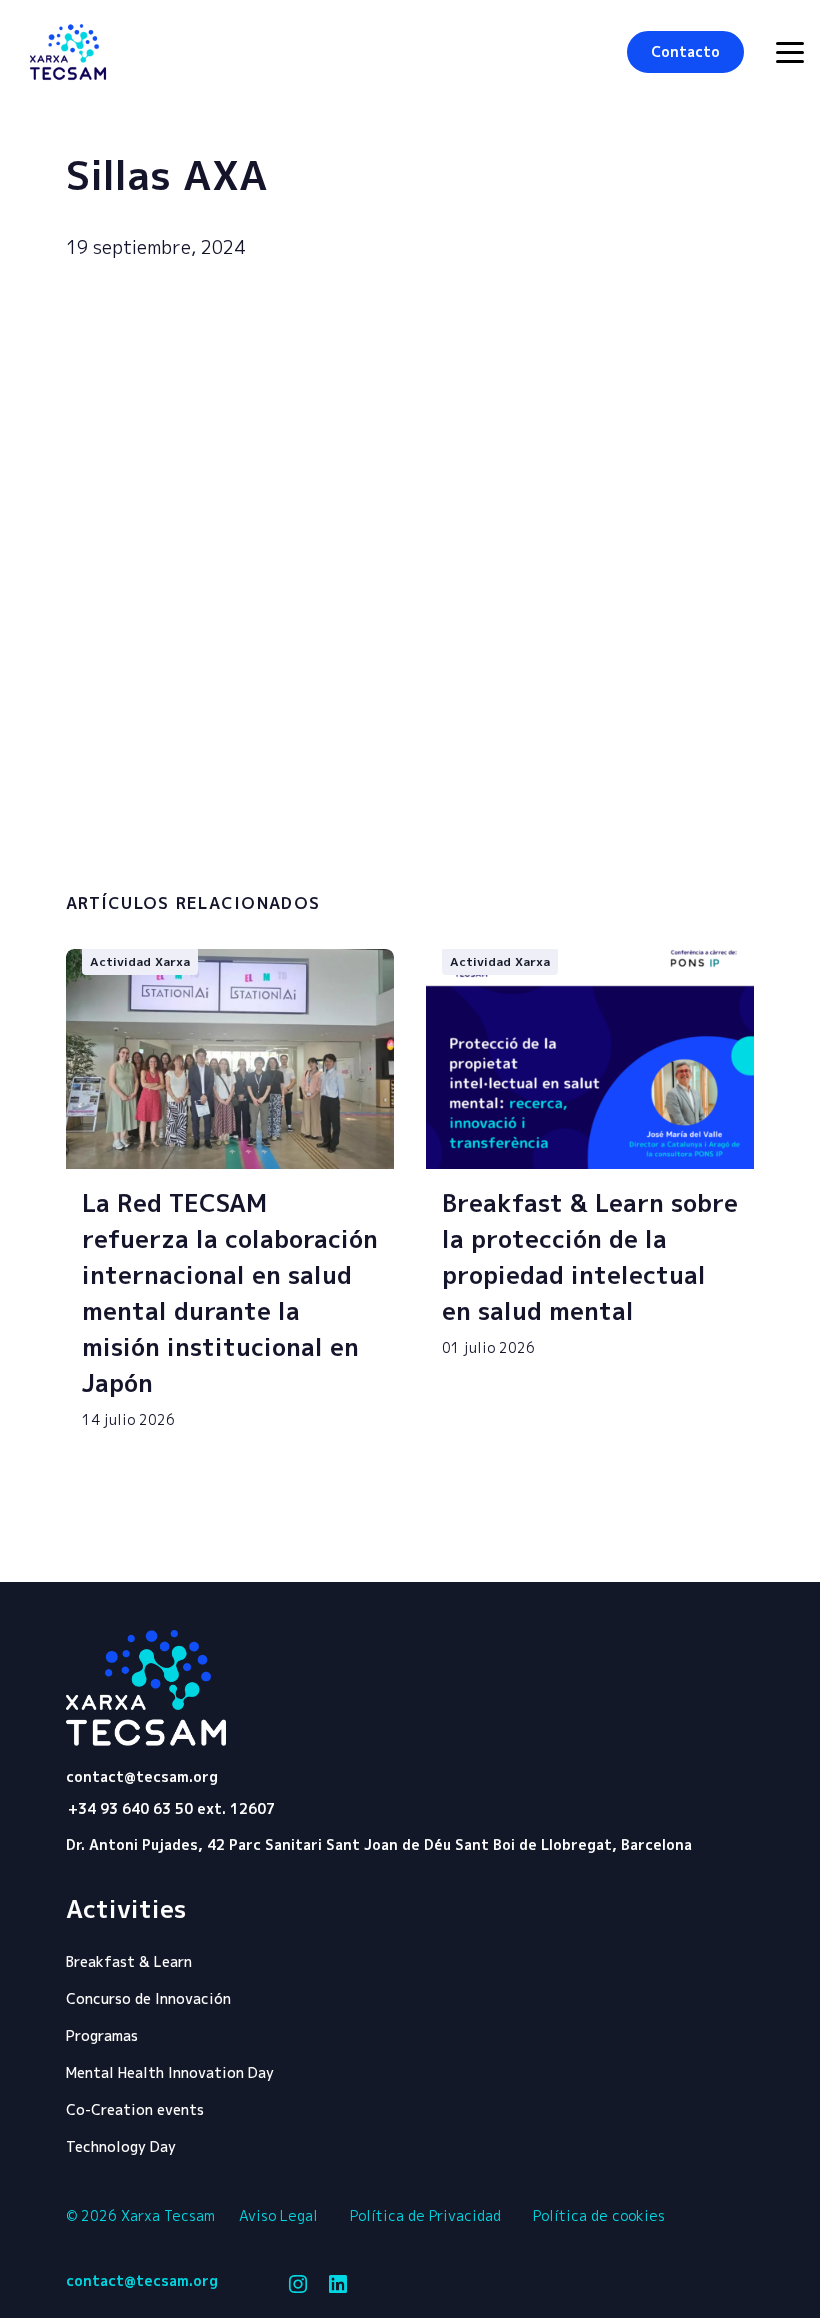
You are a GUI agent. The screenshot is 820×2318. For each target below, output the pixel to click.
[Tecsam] (68, 52)
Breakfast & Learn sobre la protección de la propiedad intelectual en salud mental (590, 1257)
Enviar (660, 833)
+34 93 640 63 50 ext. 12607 (171, 1808)
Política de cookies (599, 2215)
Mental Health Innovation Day (170, 2072)
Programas (102, 2035)
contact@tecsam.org (142, 1777)
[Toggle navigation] (790, 52)
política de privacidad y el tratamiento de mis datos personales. (263, 835)
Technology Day (121, 2146)
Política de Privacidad (425, 2215)
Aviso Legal (278, 2215)
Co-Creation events (135, 2109)
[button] (685, 52)
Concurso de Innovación (148, 1998)
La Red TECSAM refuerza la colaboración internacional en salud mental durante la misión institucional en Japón (230, 1293)
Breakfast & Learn (129, 1961)
